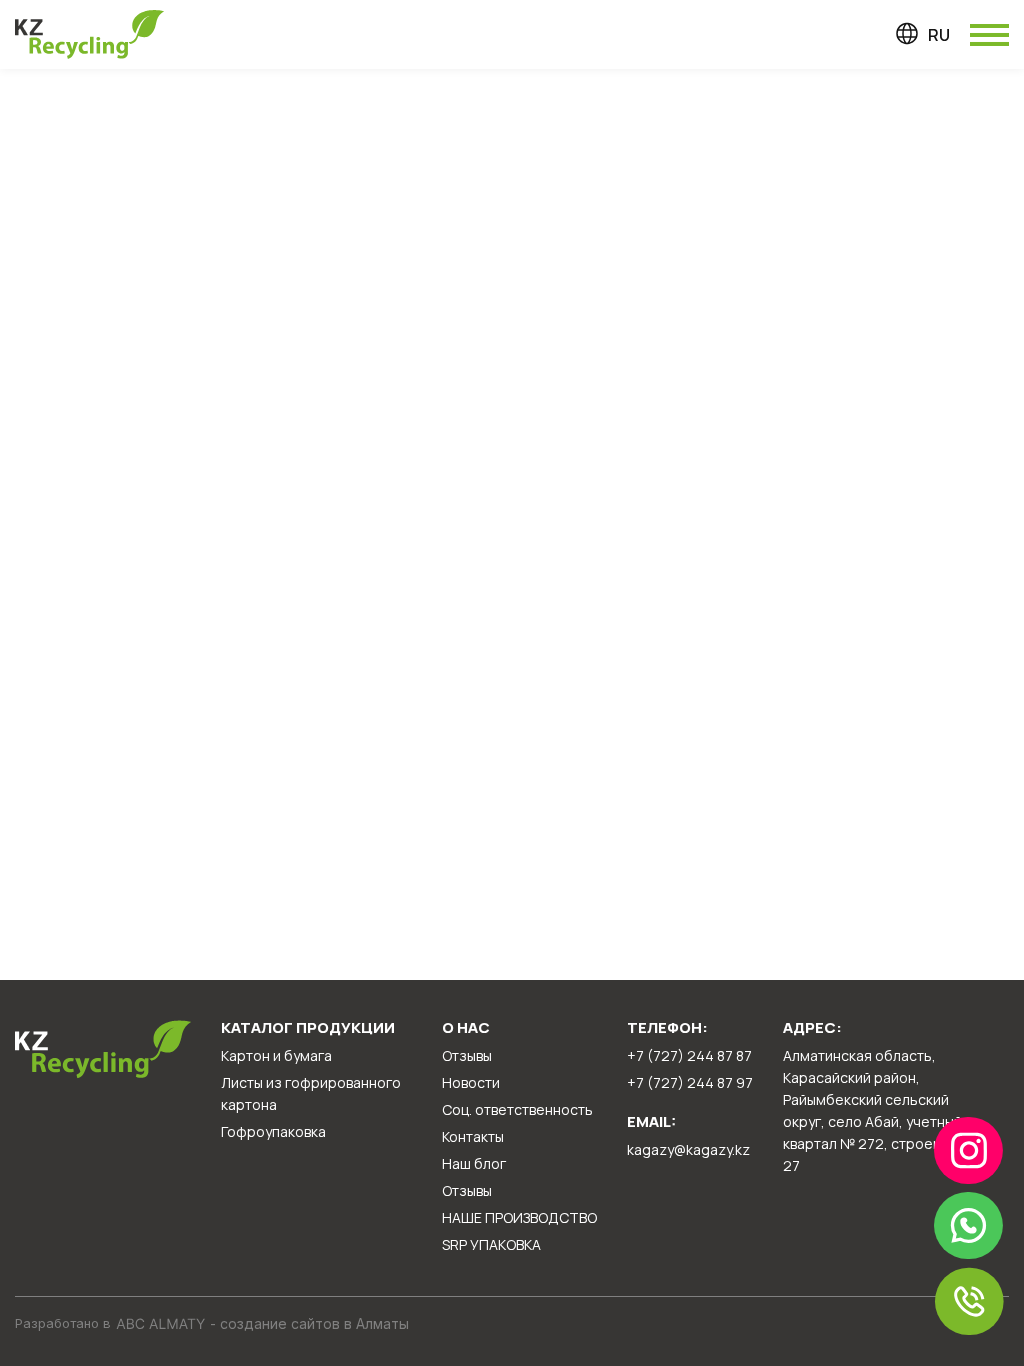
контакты (473, 1136)
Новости (471, 1082)
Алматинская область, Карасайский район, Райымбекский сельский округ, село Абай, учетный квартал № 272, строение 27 (872, 1110)
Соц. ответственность (517, 1109)
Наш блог (474, 1163)
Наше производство (519, 1217)
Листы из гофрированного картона (311, 1093)
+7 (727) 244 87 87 (689, 1055)
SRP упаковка (491, 1244)
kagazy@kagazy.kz (688, 1149)
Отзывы (467, 1055)
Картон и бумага (276, 1055)
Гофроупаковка (273, 1131)
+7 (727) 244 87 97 (690, 1082)
